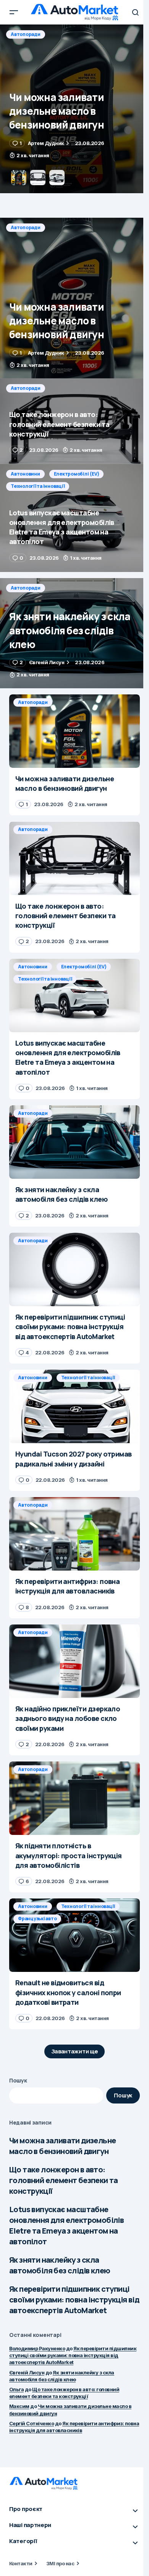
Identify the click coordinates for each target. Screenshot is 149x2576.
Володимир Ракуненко (37, 2348)
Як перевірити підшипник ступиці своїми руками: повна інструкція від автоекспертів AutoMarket (74, 2300)
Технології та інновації (38, 486)
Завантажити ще (75, 2051)
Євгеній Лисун (27, 2372)
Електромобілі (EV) (77, 474)
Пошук (18, 2080)
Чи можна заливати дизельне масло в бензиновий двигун (62, 2146)
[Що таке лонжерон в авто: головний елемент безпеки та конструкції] (74, 109)
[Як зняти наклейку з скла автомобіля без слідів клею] (74, 633)
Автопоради (26, 34)
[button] (14, 12)
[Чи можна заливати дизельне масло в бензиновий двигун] (74, 298)
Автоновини (25, 474)
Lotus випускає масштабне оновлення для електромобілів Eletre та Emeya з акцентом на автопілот (66, 2225)
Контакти (21, 2563)
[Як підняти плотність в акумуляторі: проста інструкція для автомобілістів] (74, 1798)
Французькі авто (37, 1919)
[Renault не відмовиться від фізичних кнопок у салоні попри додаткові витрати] (74, 1935)
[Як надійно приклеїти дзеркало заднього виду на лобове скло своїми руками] (74, 1661)
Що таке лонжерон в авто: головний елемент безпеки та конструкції (64, 2180)
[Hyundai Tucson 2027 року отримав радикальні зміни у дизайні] (74, 1406)
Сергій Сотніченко (32, 2423)
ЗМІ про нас (60, 2563)
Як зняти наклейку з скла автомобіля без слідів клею (60, 2265)
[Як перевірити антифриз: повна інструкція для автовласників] (74, 1534)
